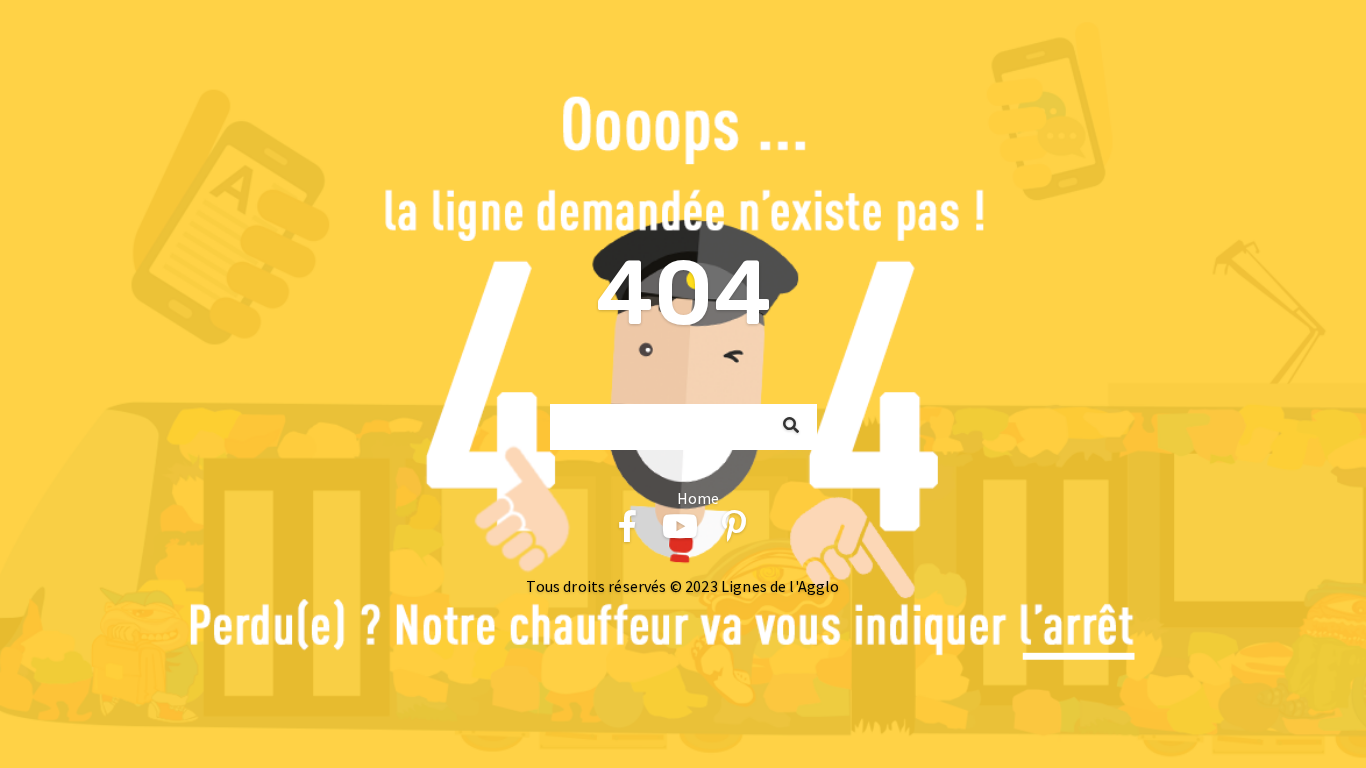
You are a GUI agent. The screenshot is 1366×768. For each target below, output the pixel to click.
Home (698, 498)
